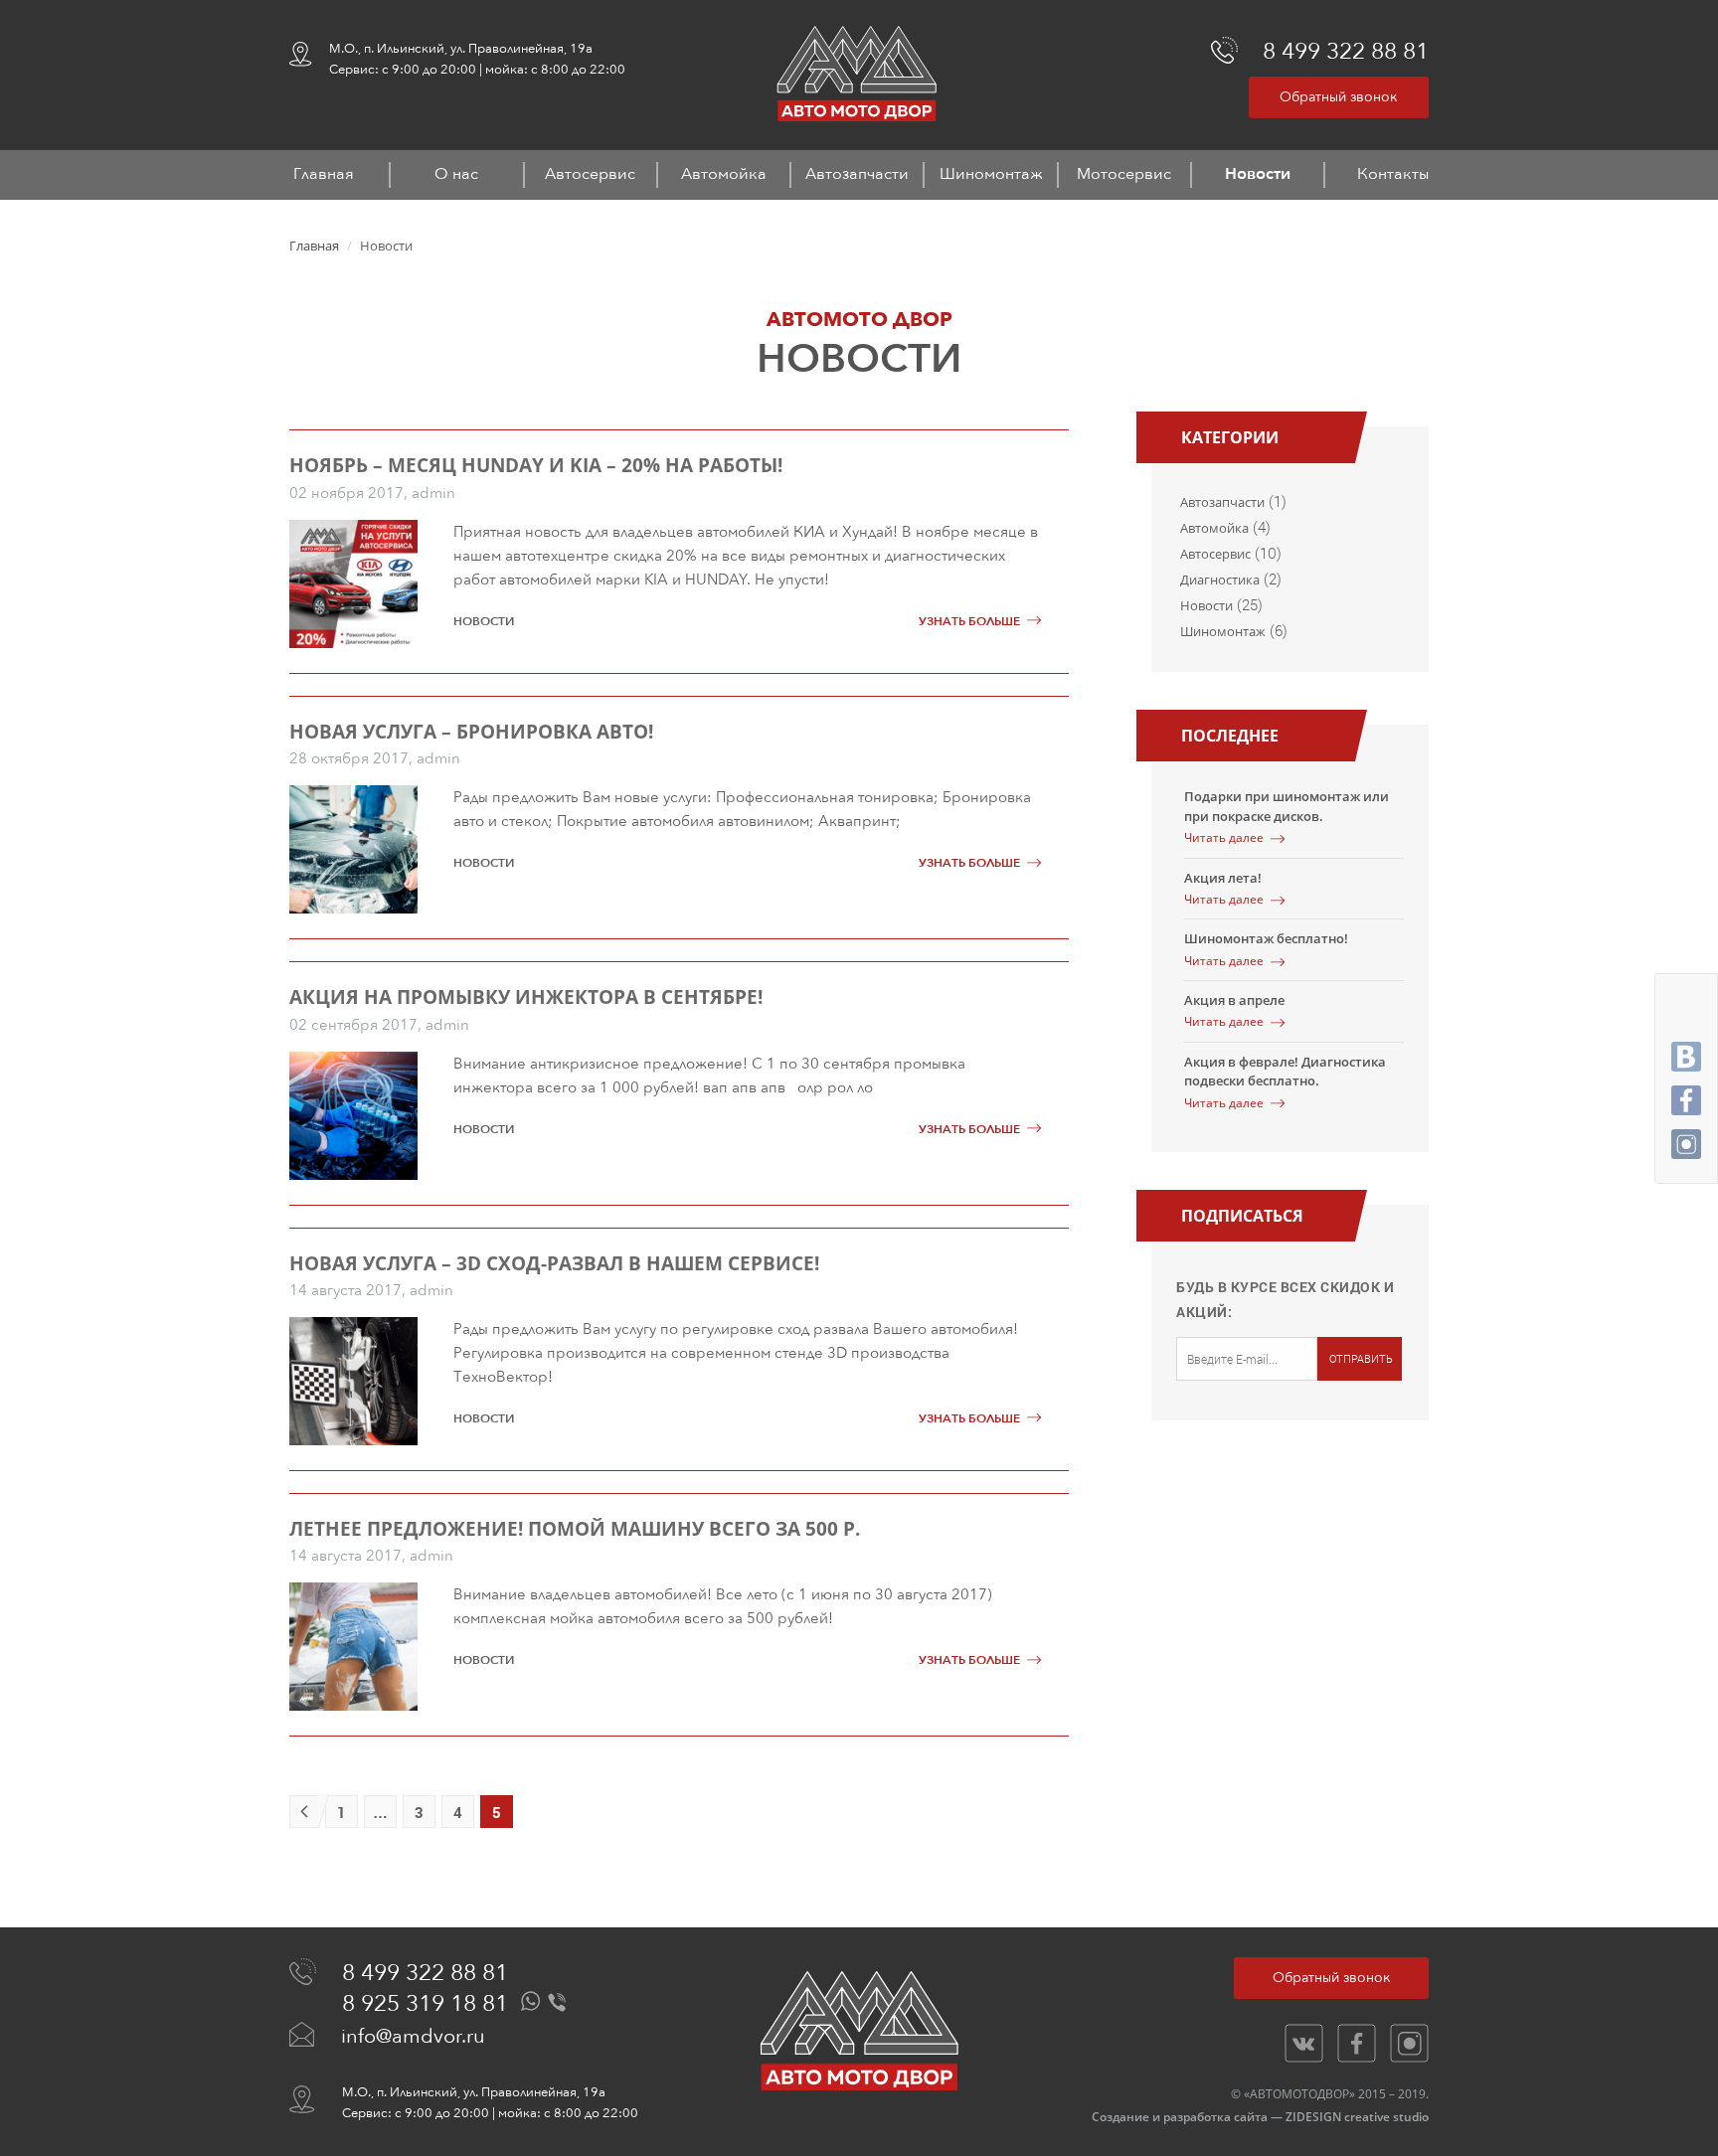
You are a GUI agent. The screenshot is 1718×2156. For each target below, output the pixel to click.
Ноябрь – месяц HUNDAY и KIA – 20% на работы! (536, 465)
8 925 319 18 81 (425, 2003)
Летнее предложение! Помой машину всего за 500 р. (575, 1529)
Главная (324, 174)
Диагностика (1220, 580)
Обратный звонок (1339, 97)
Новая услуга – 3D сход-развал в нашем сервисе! (554, 1263)
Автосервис (590, 174)
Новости (1258, 174)
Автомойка (724, 174)
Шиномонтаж (991, 174)
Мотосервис (1124, 174)
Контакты (1393, 174)
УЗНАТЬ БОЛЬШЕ (969, 621)
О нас (456, 174)
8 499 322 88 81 (1346, 51)
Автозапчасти (857, 174)
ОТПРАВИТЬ (1361, 1358)
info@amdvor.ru (413, 2036)
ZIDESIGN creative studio (1357, 2117)
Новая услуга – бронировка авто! (471, 732)
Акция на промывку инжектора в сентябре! (526, 997)
